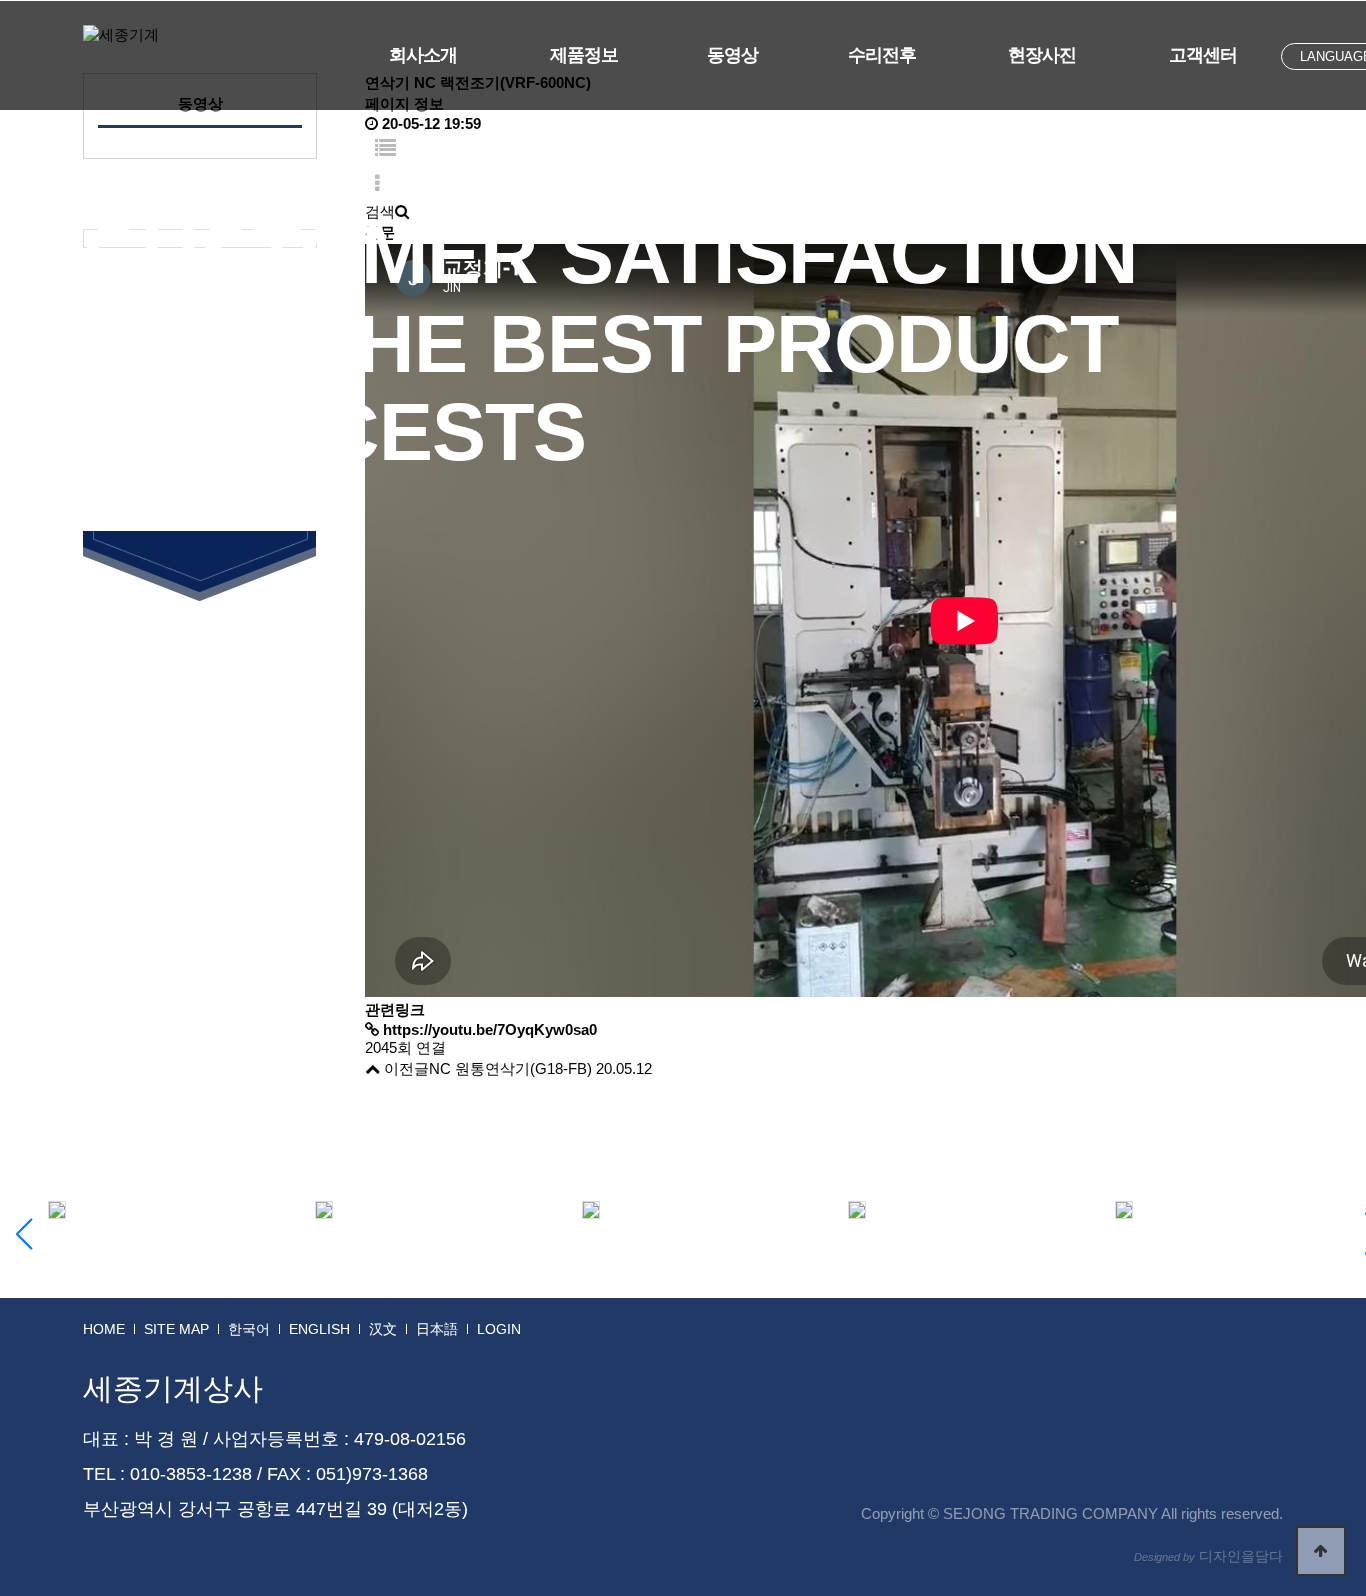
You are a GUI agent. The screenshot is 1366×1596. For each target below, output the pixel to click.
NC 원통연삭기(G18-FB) (510, 1068)
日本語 (437, 1329)
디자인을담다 (1208, 1556)
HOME (104, 1329)
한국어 (249, 1329)
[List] (385, 149)
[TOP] (1321, 1551)
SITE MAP (176, 1329)
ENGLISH (319, 1329)
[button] (23, 1234)
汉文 (383, 1329)
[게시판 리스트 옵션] (377, 184)
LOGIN (499, 1329)
